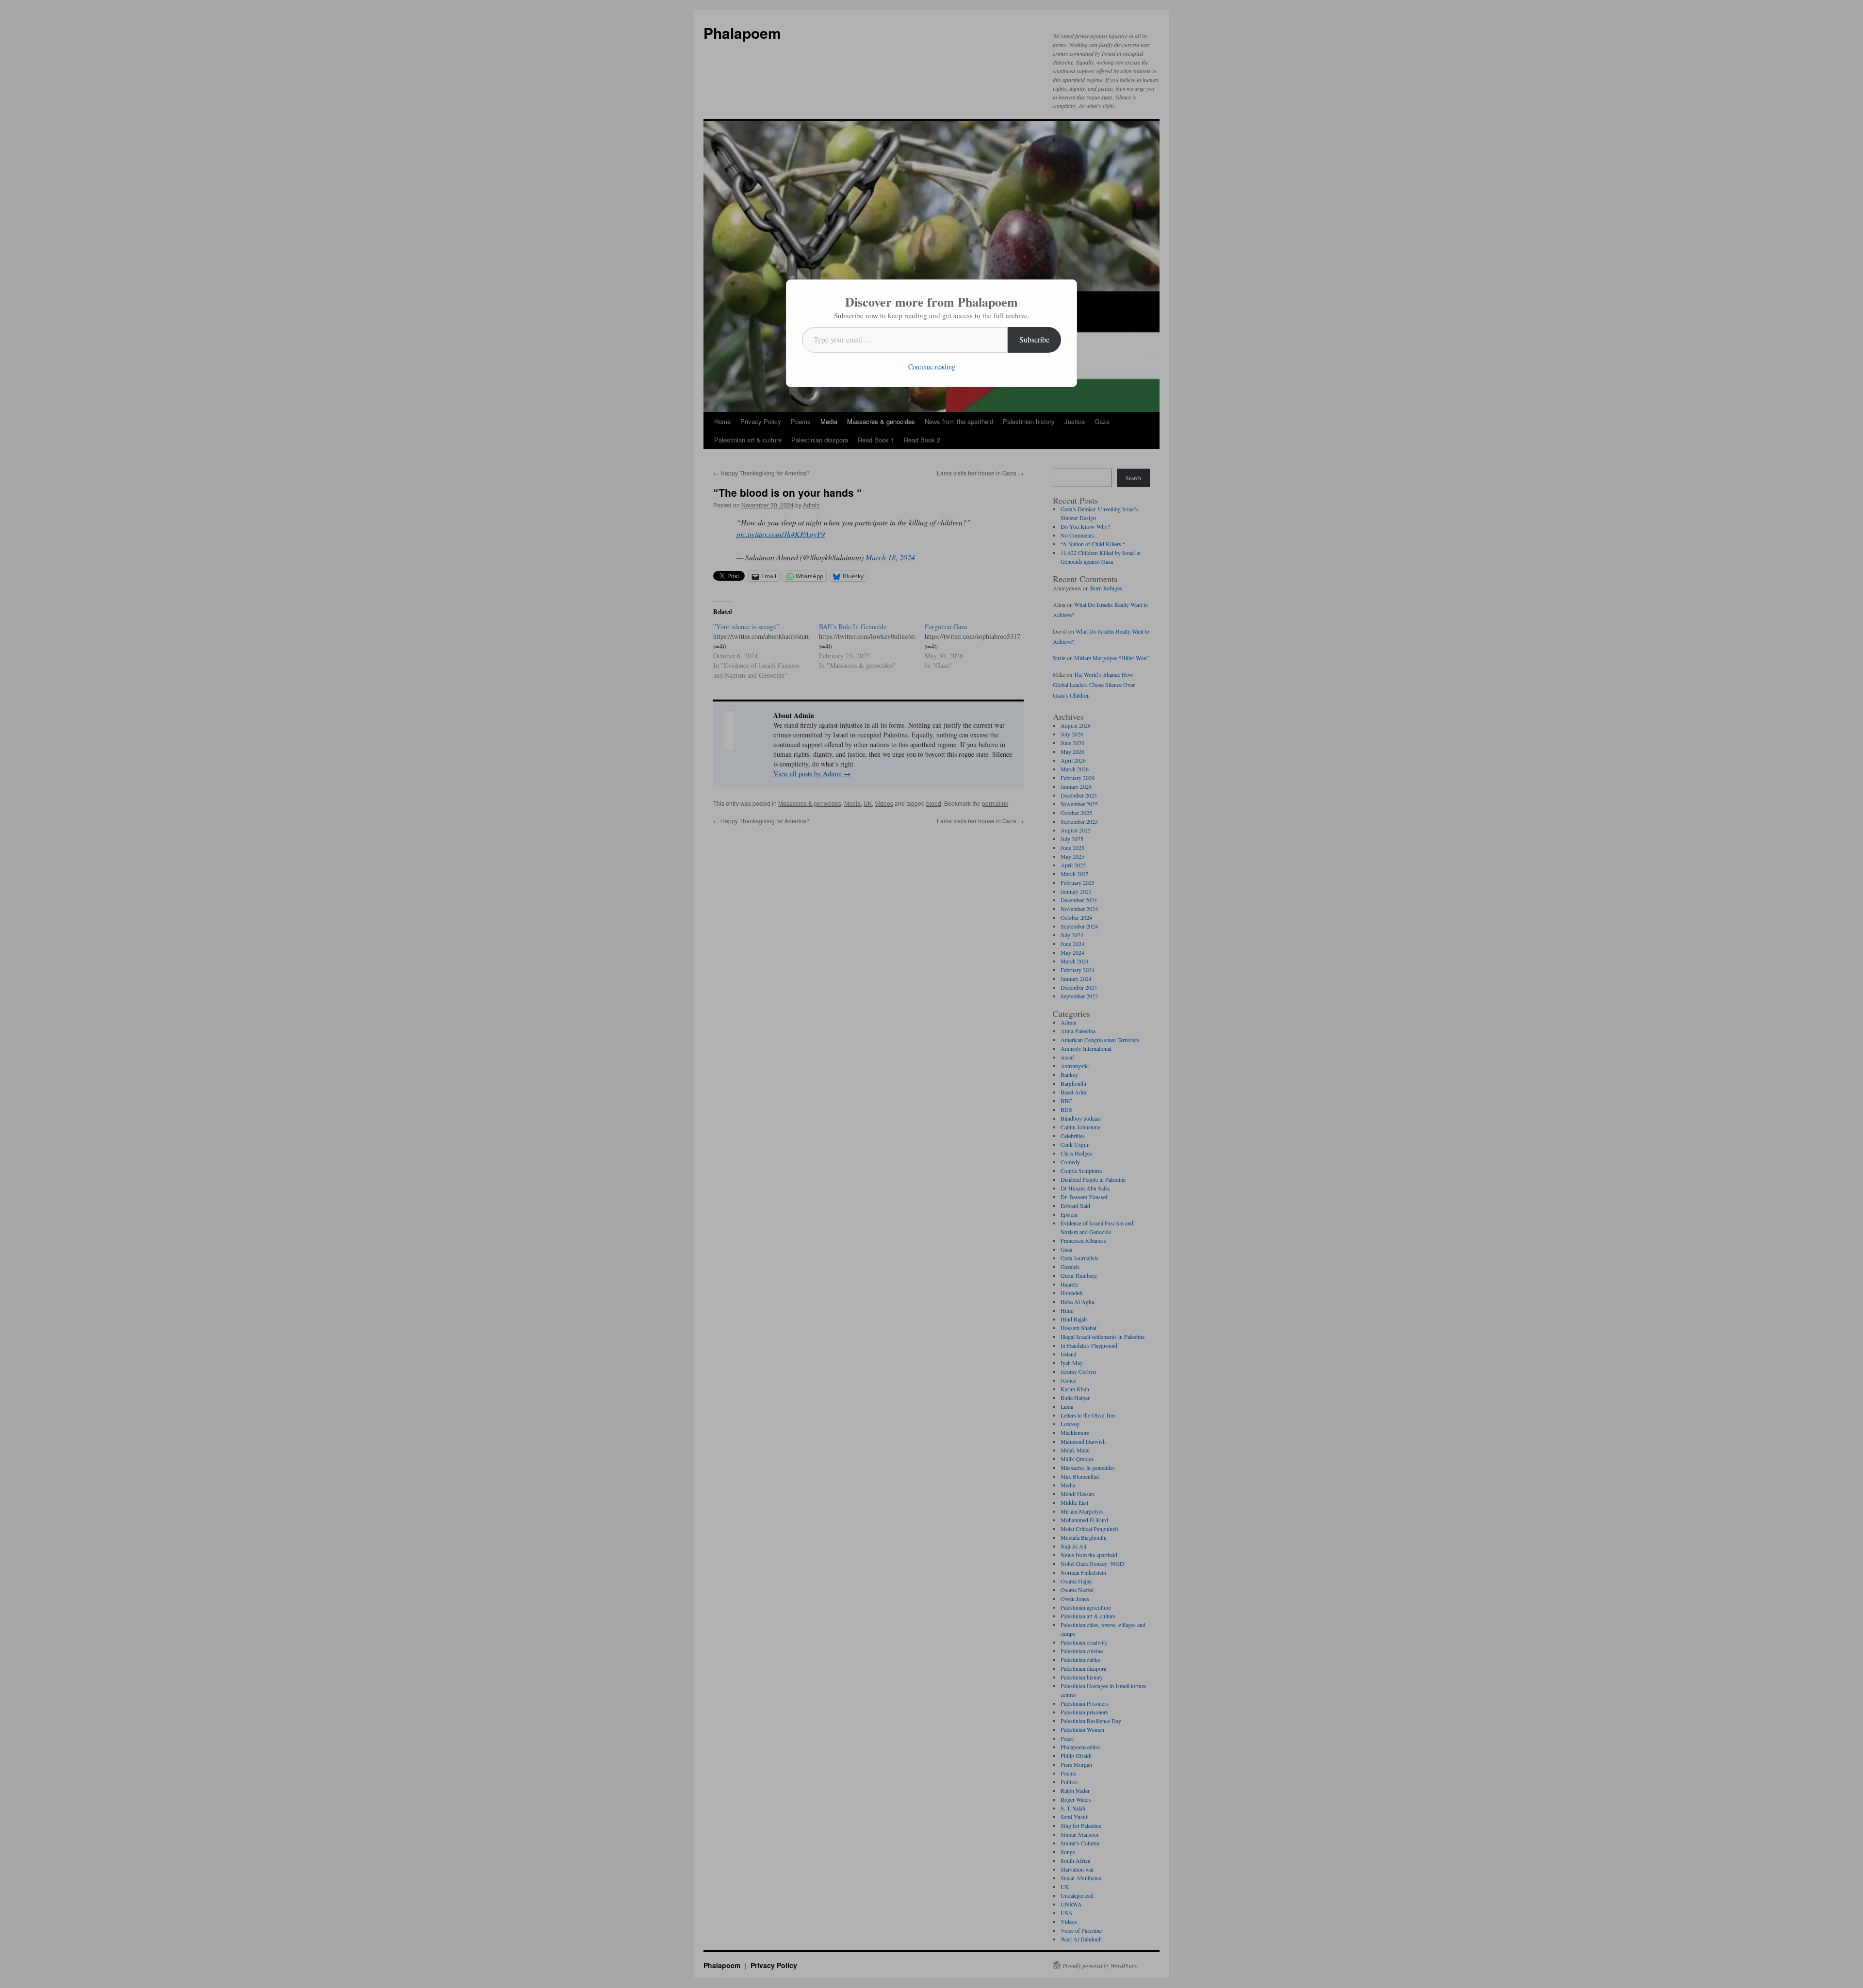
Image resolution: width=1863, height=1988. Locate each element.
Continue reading (932, 367)
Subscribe (1034, 339)
